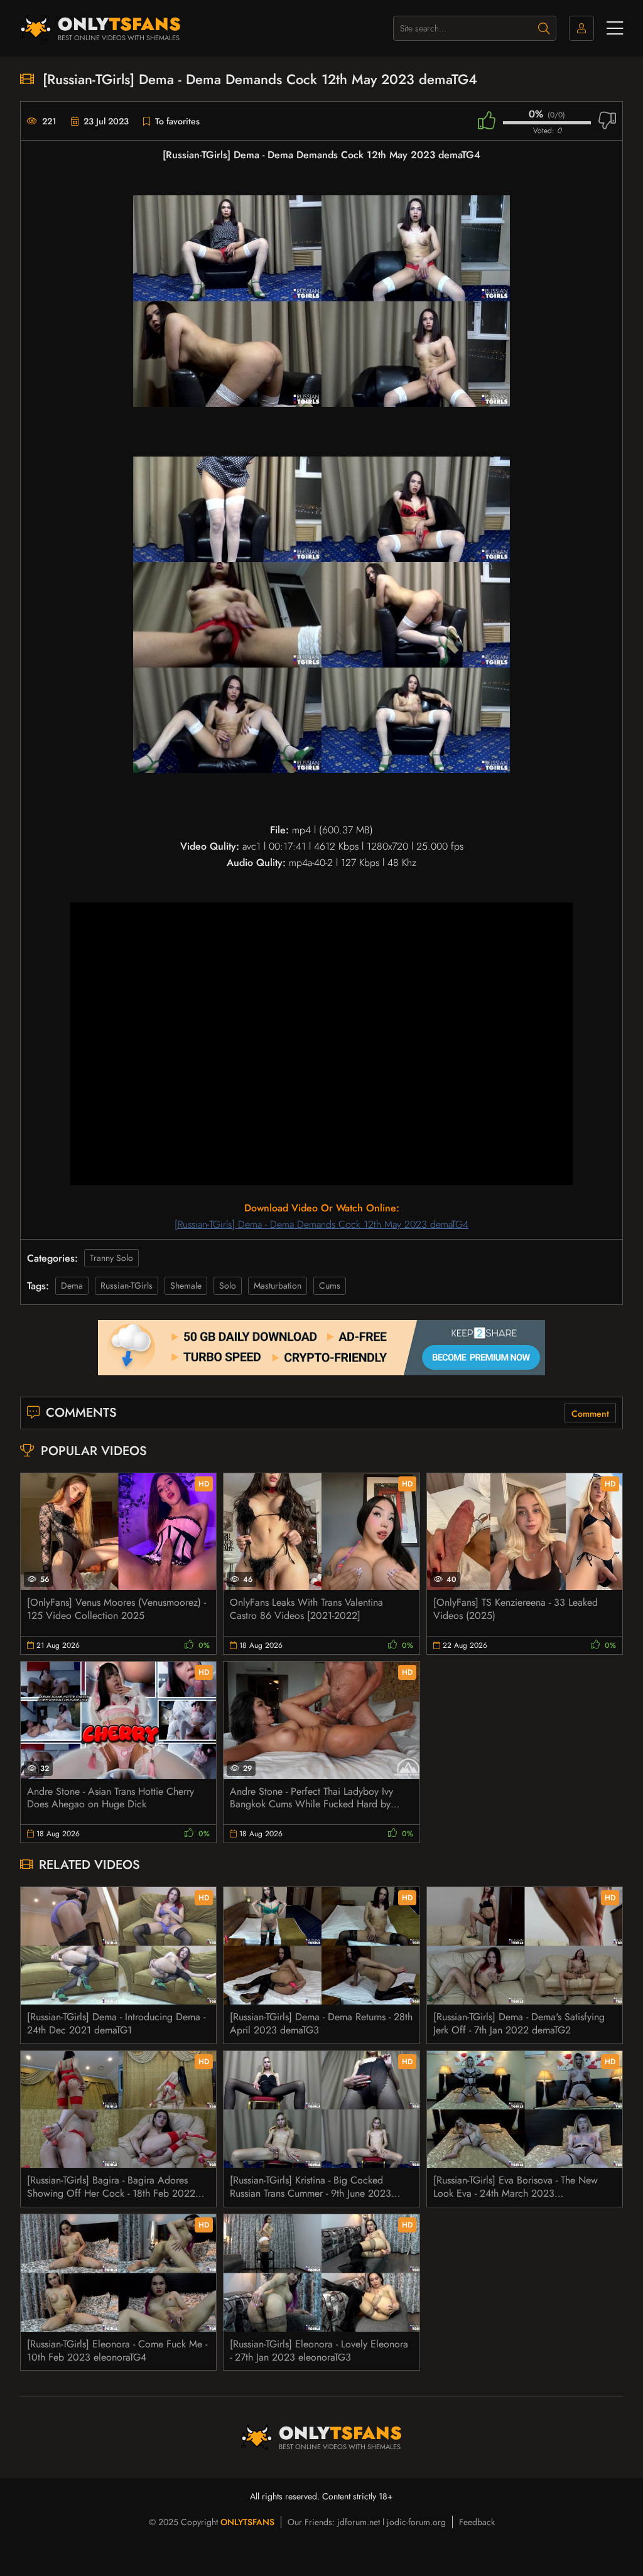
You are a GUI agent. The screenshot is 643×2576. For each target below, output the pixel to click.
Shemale (186, 1285)
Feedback (477, 2522)
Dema (72, 1285)
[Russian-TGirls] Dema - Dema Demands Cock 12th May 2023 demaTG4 (321, 1224)
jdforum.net (359, 2522)
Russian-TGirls (127, 1285)
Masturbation (278, 1285)
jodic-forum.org (416, 2522)
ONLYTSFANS (247, 2522)
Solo (228, 1285)
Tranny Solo (111, 1258)
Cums (330, 1285)
